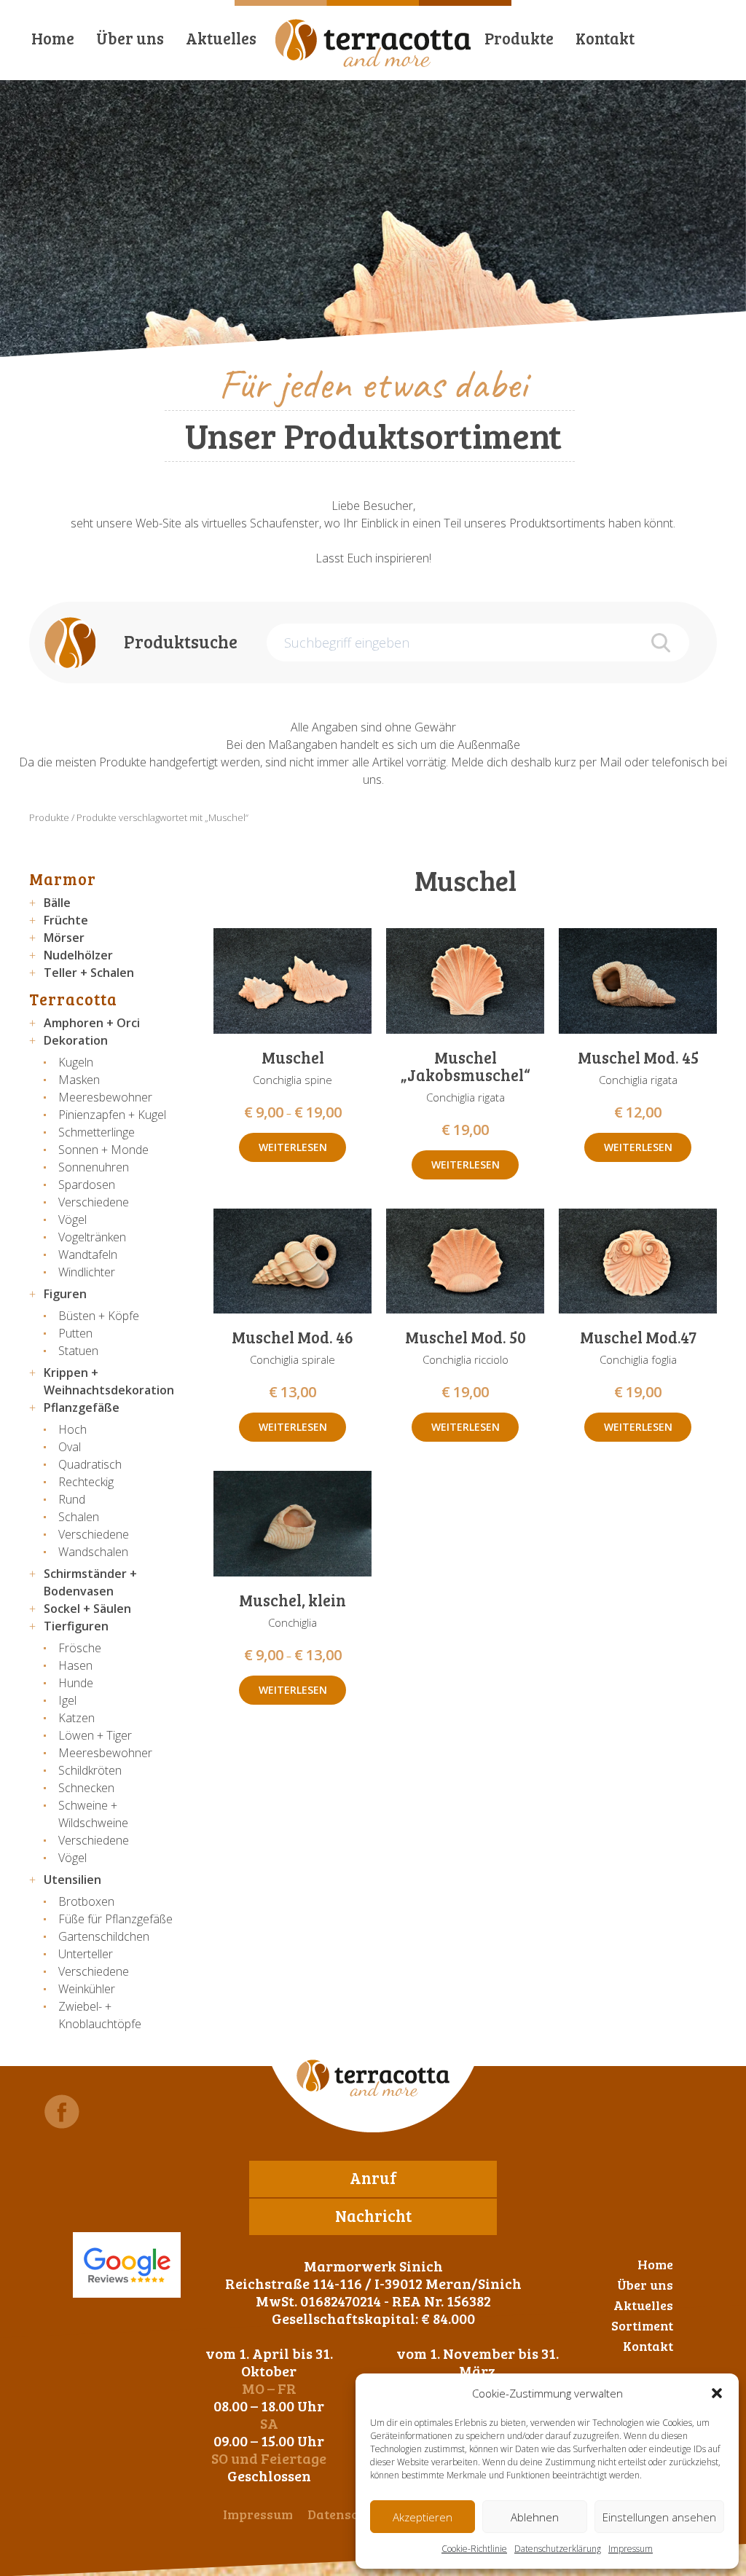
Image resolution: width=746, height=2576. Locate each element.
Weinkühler (87, 1989)
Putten (75, 1333)
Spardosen (87, 1185)
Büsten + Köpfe (99, 1316)
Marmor (63, 879)
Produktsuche (181, 641)
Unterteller (86, 1954)
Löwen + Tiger (95, 1735)
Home (53, 38)
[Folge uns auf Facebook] (62, 2112)
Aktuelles (221, 38)
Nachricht (373, 2215)
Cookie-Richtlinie (474, 2549)
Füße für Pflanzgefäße (115, 1919)
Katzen (76, 1718)
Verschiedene (94, 1202)
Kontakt (605, 38)
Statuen (78, 1351)
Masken (79, 1080)
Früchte (66, 920)
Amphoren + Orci (92, 1023)
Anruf (373, 2178)
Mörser (64, 938)
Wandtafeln (88, 1254)
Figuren (65, 1294)
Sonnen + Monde (103, 1150)
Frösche (80, 1648)
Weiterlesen (293, 1147)
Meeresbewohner (105, 1097)
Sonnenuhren (94, 1167)
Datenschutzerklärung (558, 2549)
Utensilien (72, 1880)
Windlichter (87, 1272)
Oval (70, 1447)
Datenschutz (346, 2514)
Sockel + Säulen (87, 1609)
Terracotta (73, 999)
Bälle (57, 903)
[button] (717, 2393)
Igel (67, 1700)
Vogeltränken (92, 1237)
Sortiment (642, 2325)
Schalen (79, 1517)
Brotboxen (86, 1901)
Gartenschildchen (104, 1936)
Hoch (72, 1429)
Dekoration (76, 1040)
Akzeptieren (423, 2517)
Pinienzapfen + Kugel (112, 1115)
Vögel (72, 1220)
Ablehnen (535, 2517)
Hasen (75, 1665)
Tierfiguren (76, 1626)
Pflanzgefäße (82, 1407)
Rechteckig (86, 1482)
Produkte (519, 38)
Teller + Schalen (89, 973)
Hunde (76, 1683)
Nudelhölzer (78, 955)
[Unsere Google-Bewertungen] (127, 2265)
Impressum (631, 2549)
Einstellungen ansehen (659, 2517)
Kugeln (76, 1062)
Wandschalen (93, 1552)
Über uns (130, 38)
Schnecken (86, 1788)
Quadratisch (90, 1464)
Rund (72, 1499)
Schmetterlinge (97, 1132)
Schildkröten (90, 1770)
